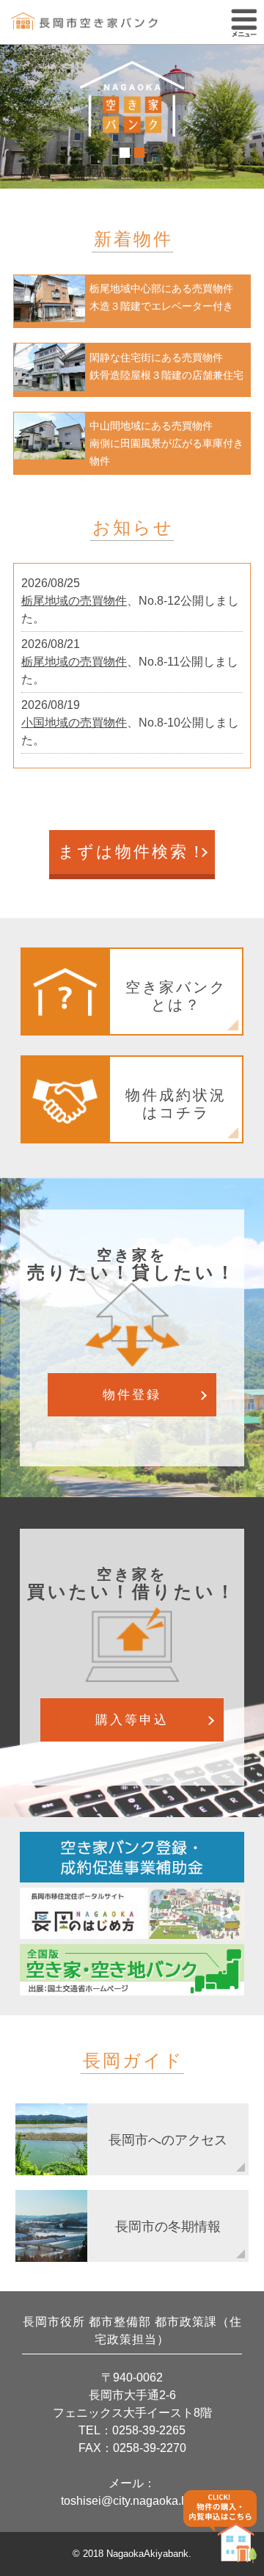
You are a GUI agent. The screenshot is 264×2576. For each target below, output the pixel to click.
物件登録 (132, 1395)
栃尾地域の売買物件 (74, 601)
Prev (19, 119)
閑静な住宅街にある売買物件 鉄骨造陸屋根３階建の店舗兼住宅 (166, 366)
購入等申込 (132, 1720)
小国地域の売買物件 (74, 723)
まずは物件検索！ (132, 852)
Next (245, 119)
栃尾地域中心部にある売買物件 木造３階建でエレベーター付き (161, 297)
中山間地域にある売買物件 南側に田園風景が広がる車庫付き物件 (166, 443)
